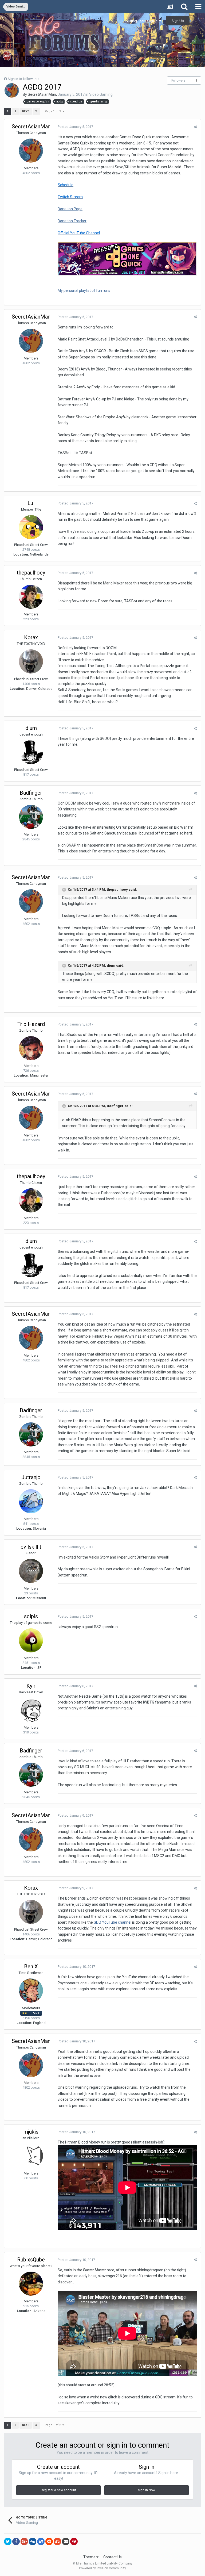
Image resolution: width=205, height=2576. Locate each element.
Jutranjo (31, 1477)
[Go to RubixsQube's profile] (31, 2284)
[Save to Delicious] (41, 2541)
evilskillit (31, 1547)
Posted (75, 127)
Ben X (31, 1966)
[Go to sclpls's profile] (31, 1640)
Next (26, 111)
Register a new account (58, 2490)
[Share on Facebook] (16, 2541)
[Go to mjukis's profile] (31, 2156)
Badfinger (31, 793)
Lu (31, 503)
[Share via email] (66, 2541)
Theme (90, 2557)
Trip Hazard (31, 1024)
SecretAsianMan (42, 94)
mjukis (31, 2132)
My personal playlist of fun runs (84, 290)
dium (31, 728)
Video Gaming (101, 94)
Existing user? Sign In (142, 21)
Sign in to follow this (23, 79)
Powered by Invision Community (102, 2568)
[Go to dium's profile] (31, 752)
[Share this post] (195, 127)
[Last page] (36, 112)
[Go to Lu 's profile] (31, 527)
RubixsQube (31, 2260)
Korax (31, 637)
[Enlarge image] (127, 258)
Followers (178, 81)
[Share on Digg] (33, 2541)
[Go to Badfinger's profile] (31, 817)
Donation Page (70, 209)
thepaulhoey (31, 573)
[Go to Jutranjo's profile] (31, 1501)
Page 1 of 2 (54, 111)
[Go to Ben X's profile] (31, 1991)
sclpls (31, 1616)
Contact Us (113, 2557)
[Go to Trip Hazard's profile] (31, 1048)
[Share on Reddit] (49, 2541)
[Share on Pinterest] (74, 2541)
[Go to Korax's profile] (31, 661)
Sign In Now (147, 2490)
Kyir (31, 1686)
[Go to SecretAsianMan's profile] (12, 90)
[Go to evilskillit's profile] (31, 1571)
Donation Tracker (72, 221)
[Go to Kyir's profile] (31, 1710)
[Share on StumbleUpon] (57, 2541)
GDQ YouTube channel (113, 1922)
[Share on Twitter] (8, 2541)
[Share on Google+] (24, 2541)
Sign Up (178, 21)
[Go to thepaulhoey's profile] (31, 597)
